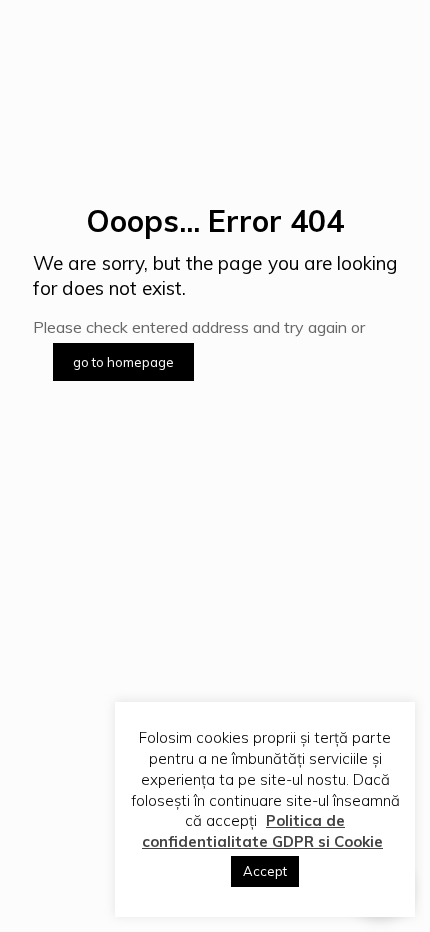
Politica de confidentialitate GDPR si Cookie (262, 831)
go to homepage (123, 362)
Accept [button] (265, 871)
